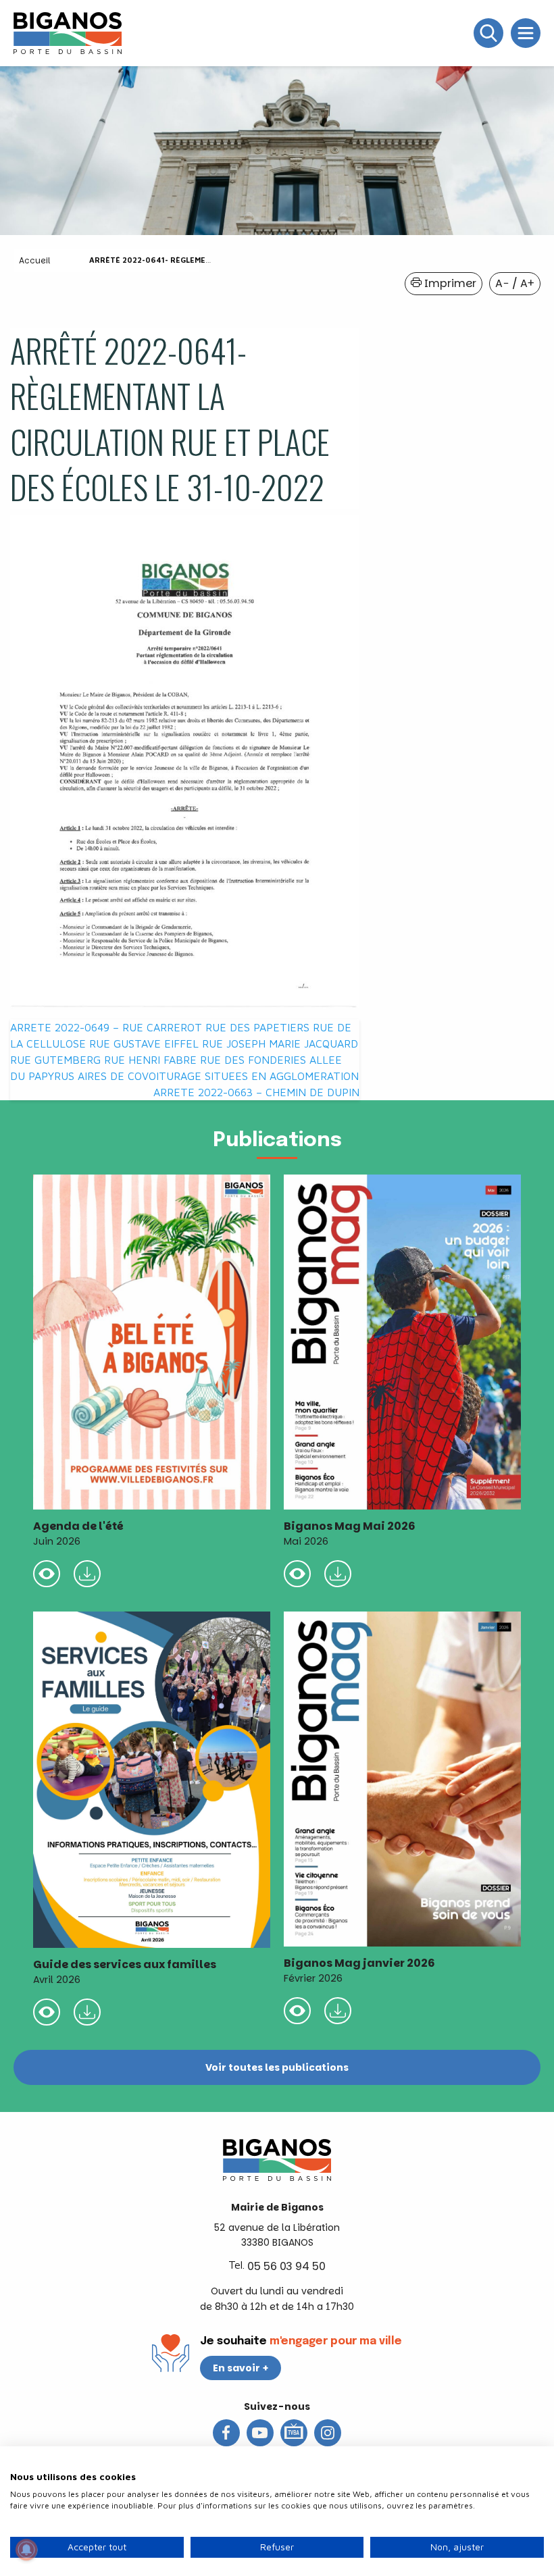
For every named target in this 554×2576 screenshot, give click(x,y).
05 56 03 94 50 (286, 2266)
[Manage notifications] (26, 2550)
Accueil (34, 260)
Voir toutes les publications (277, 2067)
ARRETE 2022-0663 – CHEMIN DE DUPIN (256, 1092)
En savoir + (241, 2368)
